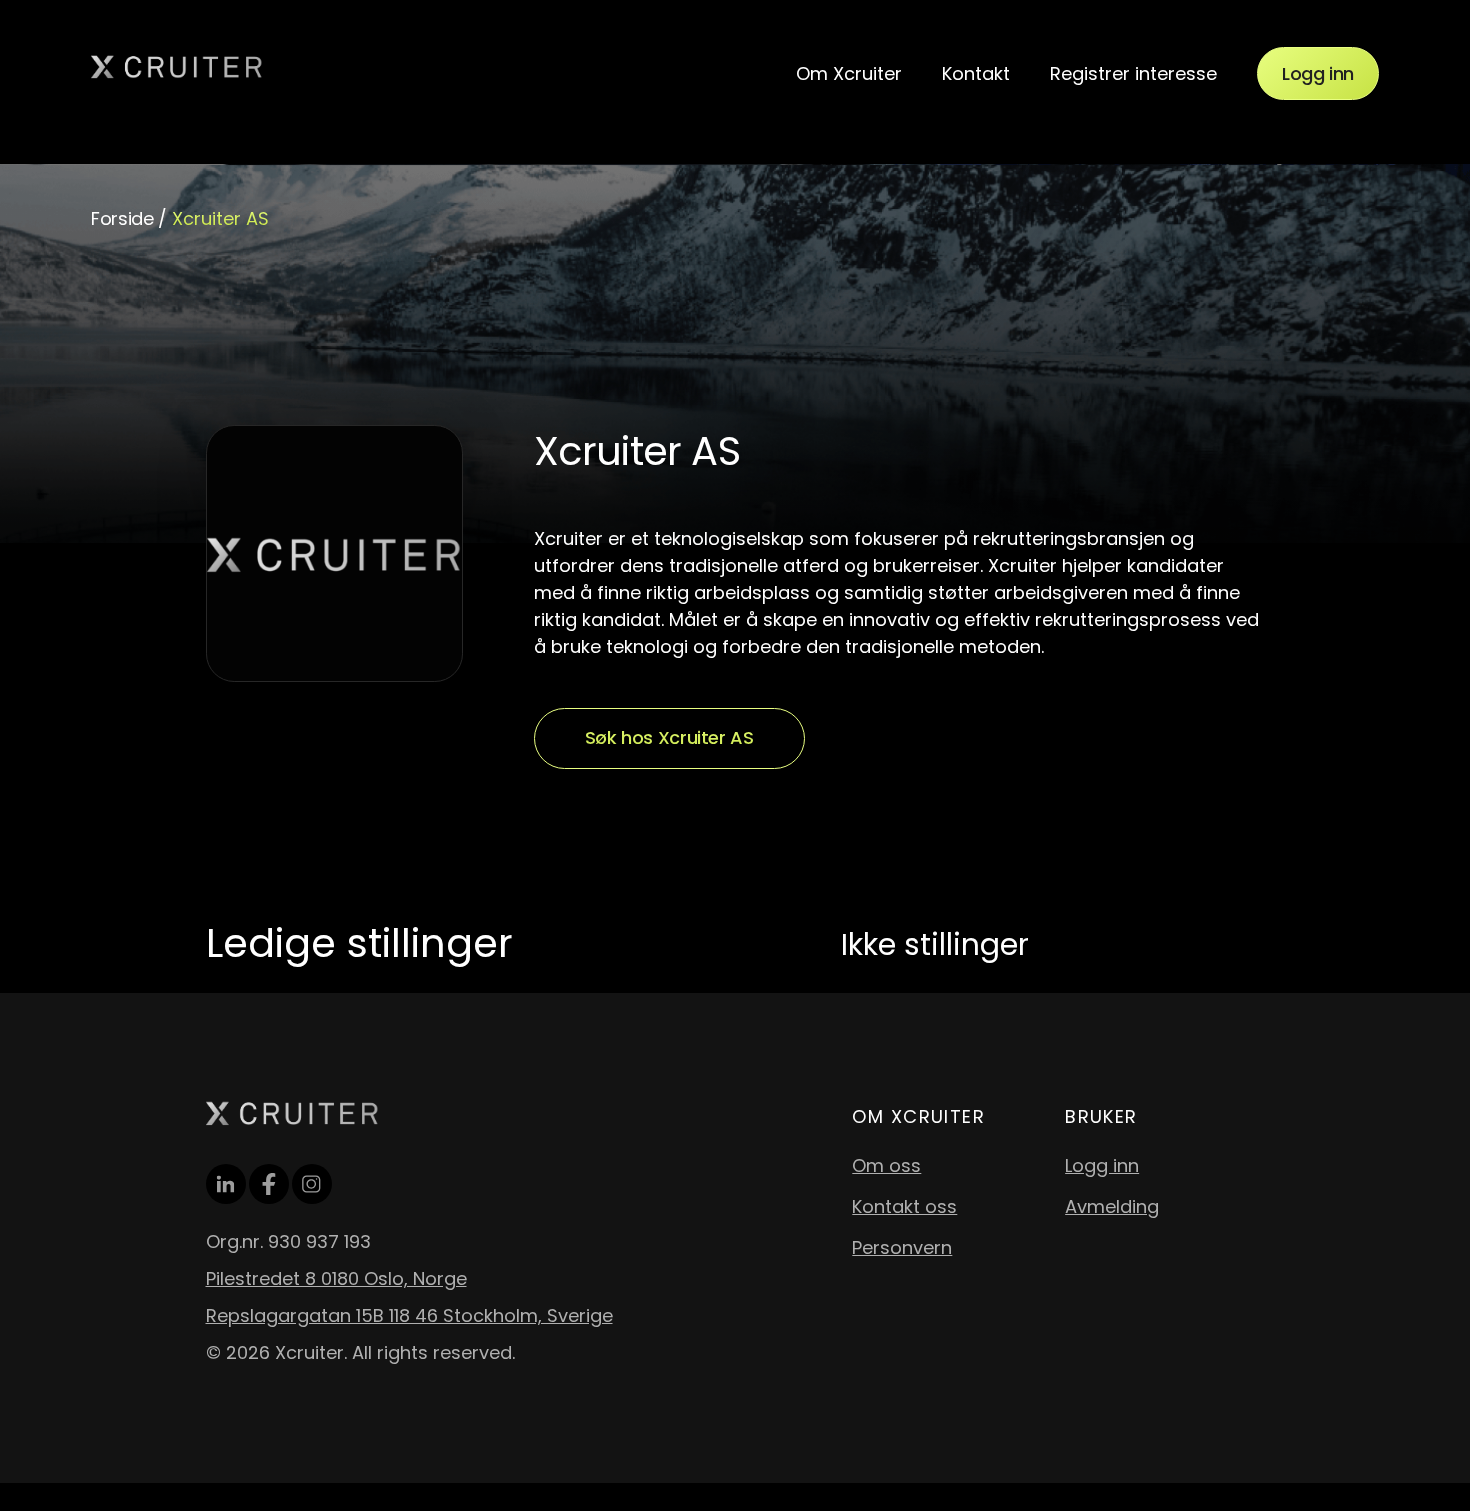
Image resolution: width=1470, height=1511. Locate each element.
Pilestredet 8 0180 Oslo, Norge (336, 1278)
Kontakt (976, 73)
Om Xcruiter (849, 73)
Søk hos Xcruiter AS (669, 737)
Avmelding (1112, 1206)
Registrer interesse (1133, 73)
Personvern (902, 1247)
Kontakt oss (904, 1206)
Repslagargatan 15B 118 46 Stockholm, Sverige (409, 1315)
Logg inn (1318, 73)
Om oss (886, 1165)
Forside (122, 218)
